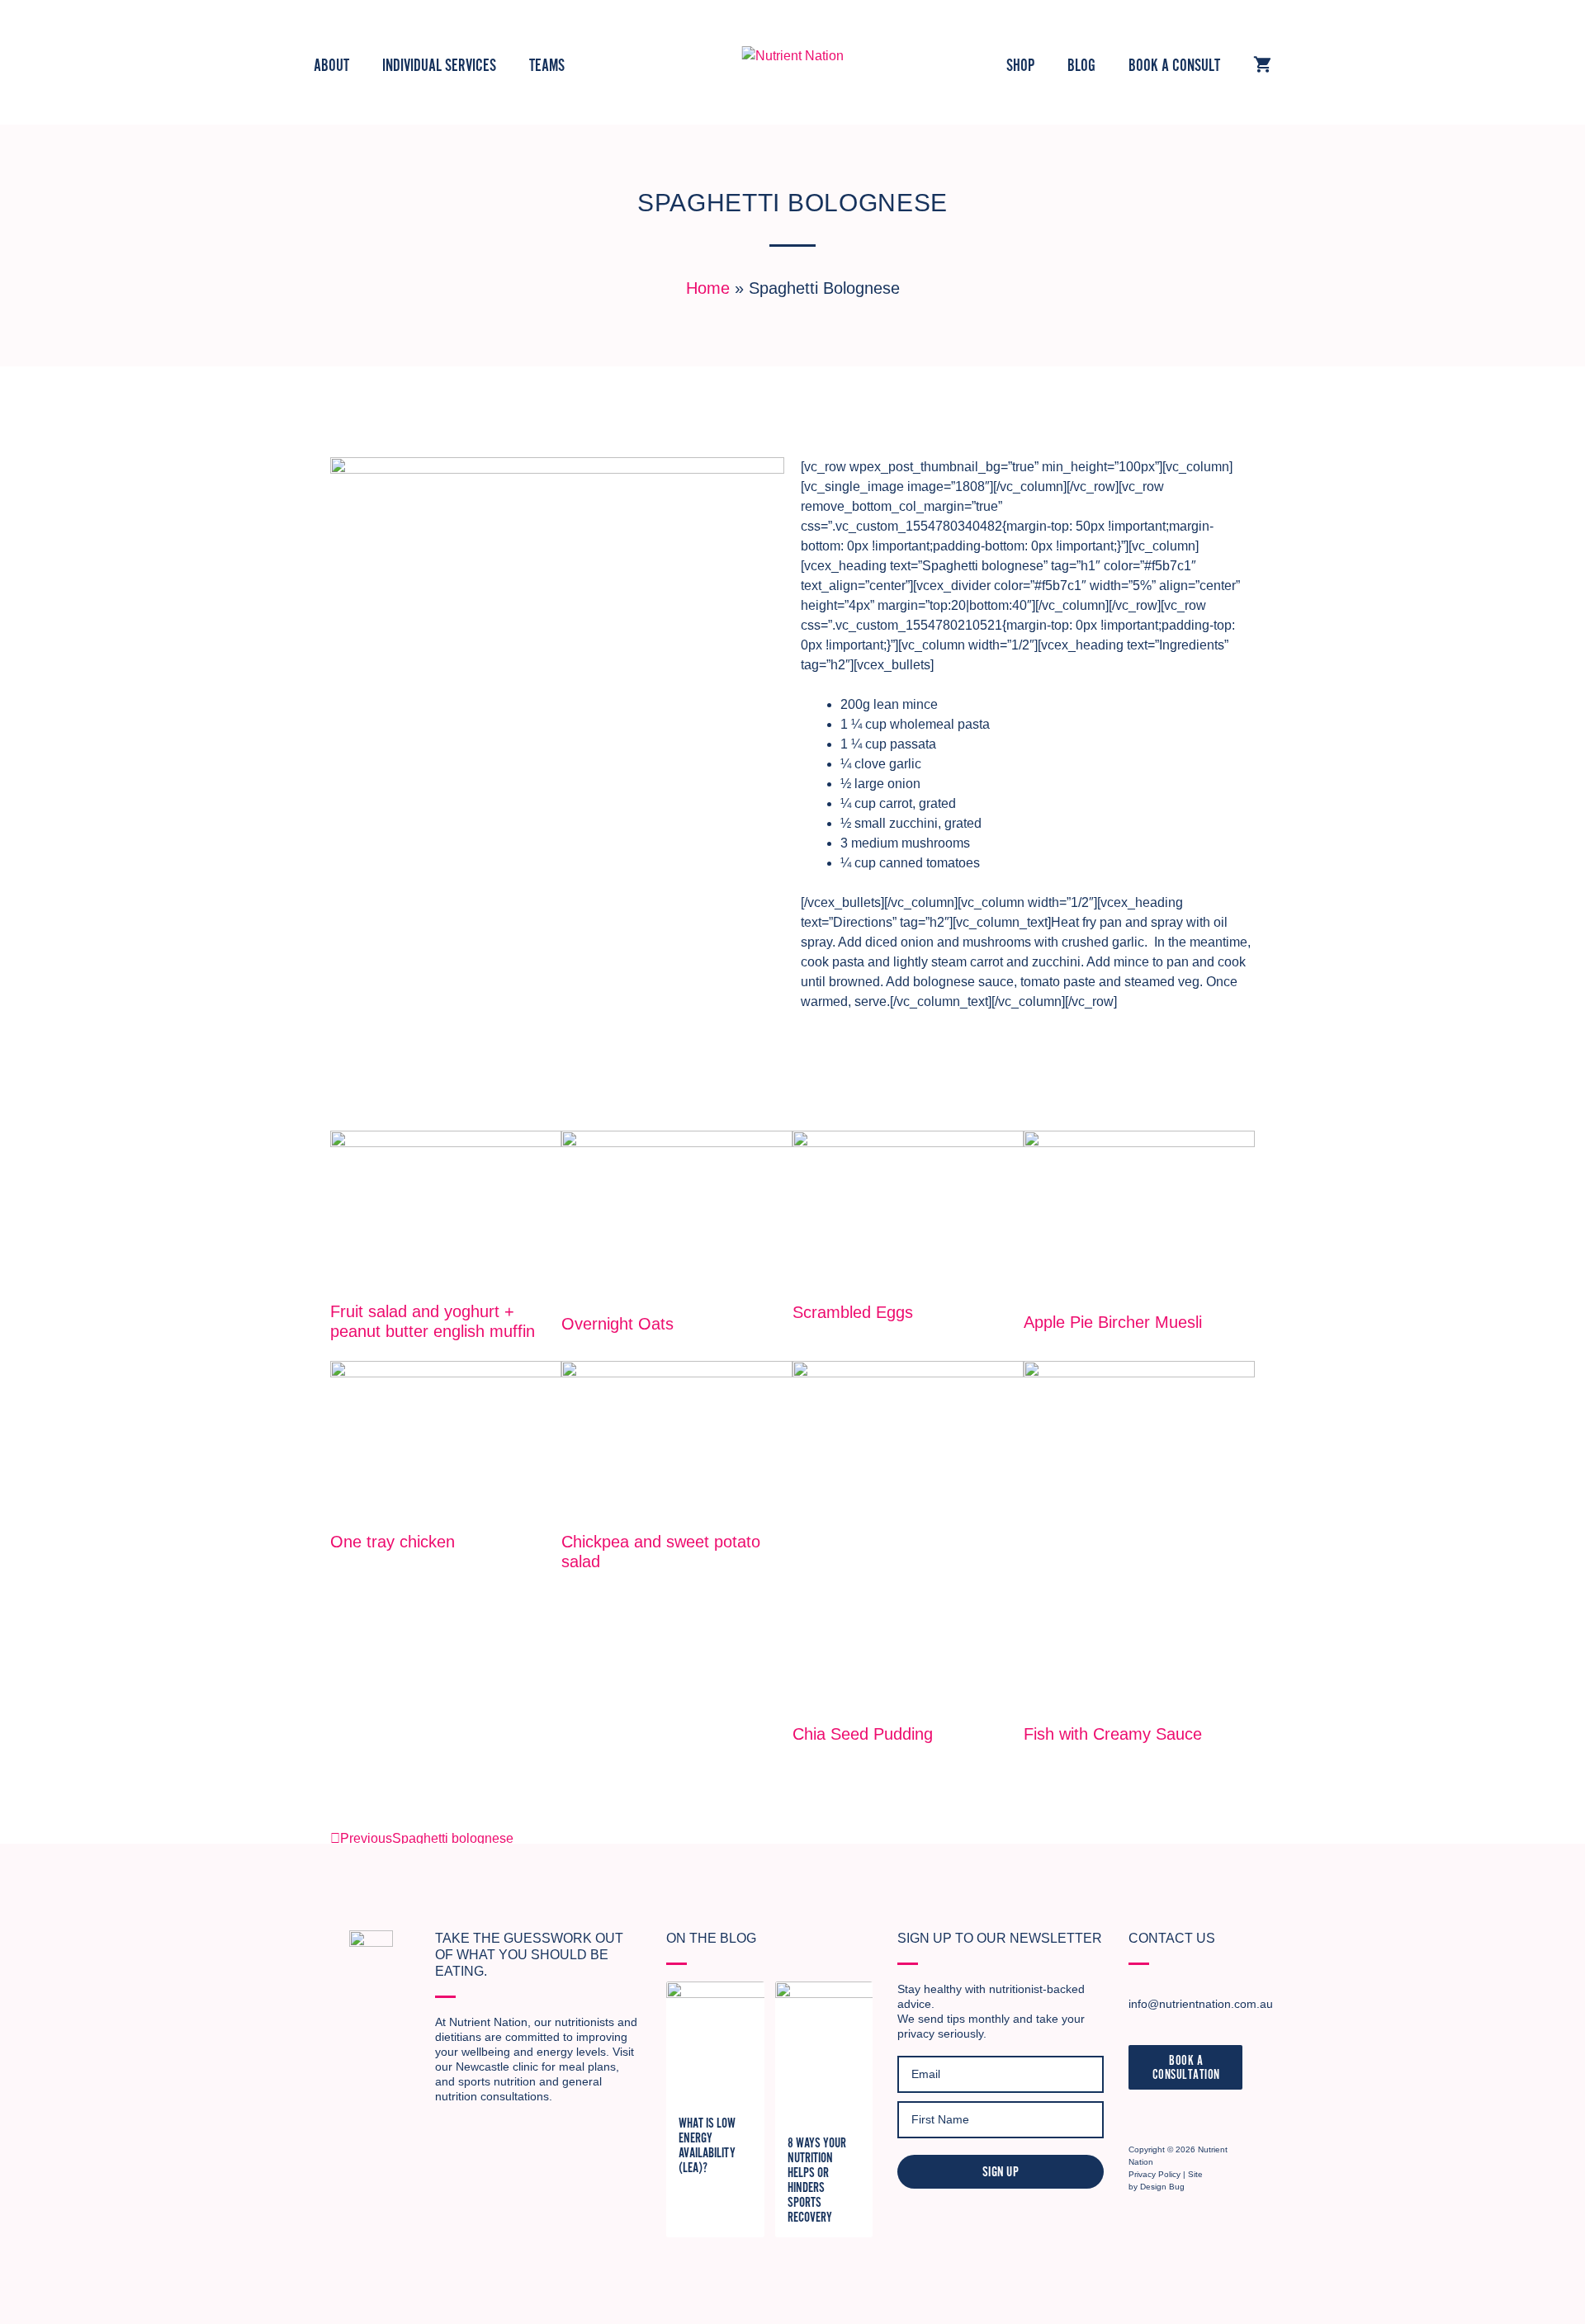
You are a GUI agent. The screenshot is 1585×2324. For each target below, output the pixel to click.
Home (708, 288)
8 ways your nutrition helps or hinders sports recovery (817, 2180)
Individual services (439, 66)
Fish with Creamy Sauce (1113, 1734)
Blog (1081, 66)
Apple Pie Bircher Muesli (1113, 1322)
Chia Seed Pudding (863, 1734)
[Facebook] (1167, 2116)
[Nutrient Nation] (793, 55)
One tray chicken (393, 1542)
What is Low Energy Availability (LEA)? (707, 2146)
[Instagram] (1139, 2116)
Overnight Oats (617, 1324)
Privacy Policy (1154, 2174)
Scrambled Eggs (853, 1312)
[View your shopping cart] (1262, 66)
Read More (349, 1352)
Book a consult (1174, 66)
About (331, 66)
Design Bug (1162, 2187)
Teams (547, 66)
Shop (1020, 66)
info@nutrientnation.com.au (1201, 2004)
